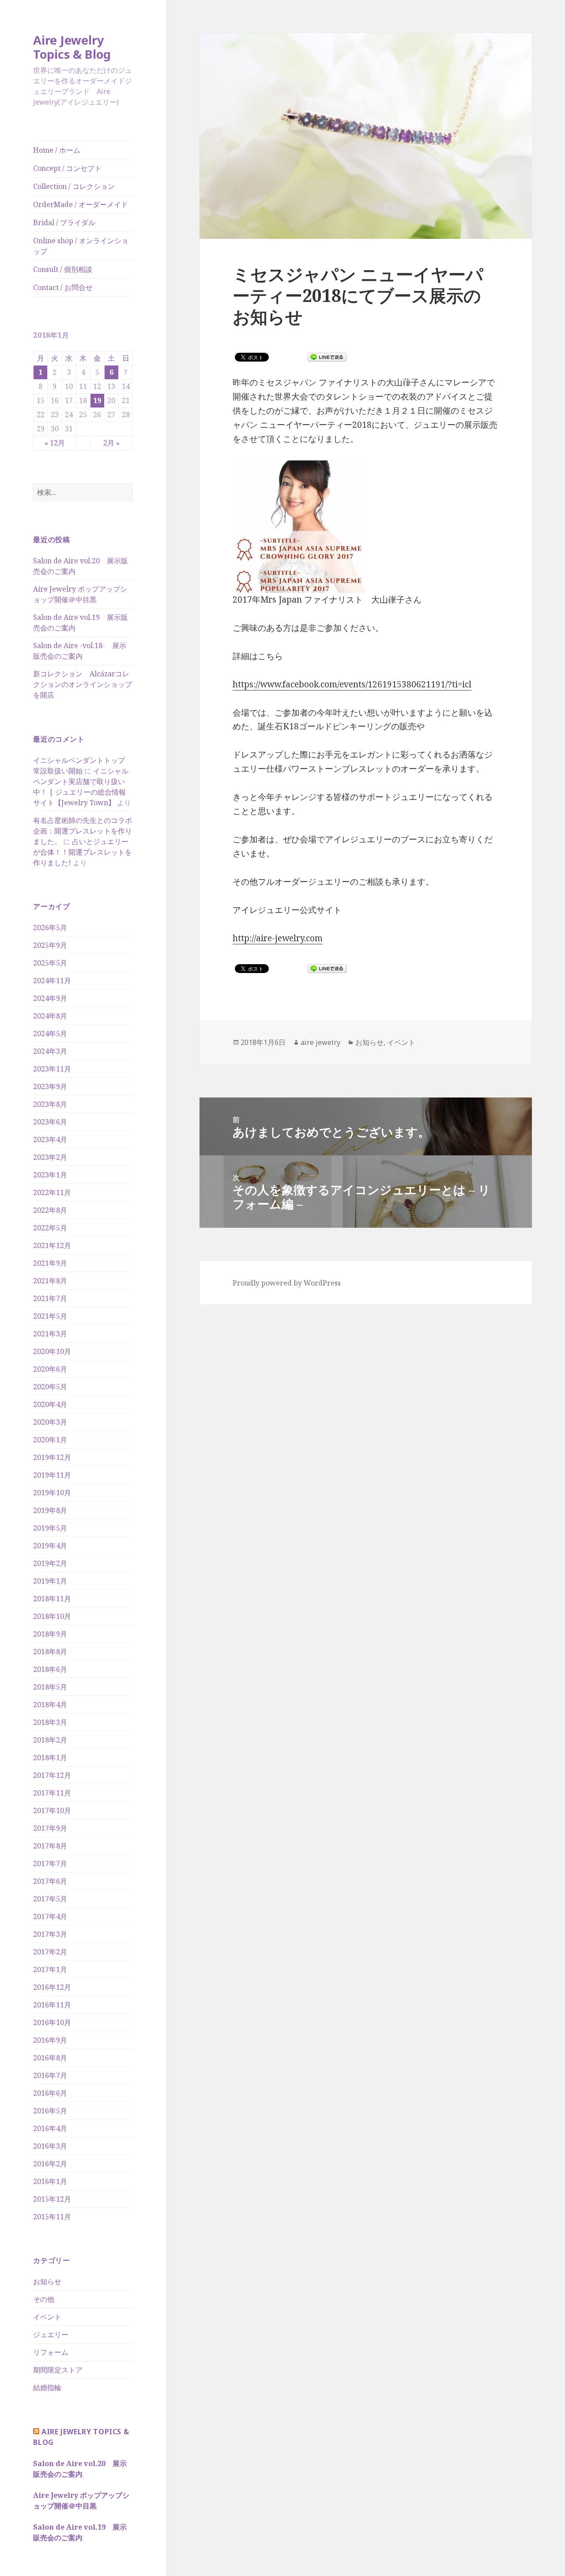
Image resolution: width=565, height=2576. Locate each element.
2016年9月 (50, 2040)
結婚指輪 (47, 2387)
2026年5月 (50, 928)
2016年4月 (50, 2128)
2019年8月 (50, 1510)
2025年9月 (50, 945)
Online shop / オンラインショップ (81, 246)
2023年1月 (50, 1175)
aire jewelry (320, 1042)
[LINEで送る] (327, 357)
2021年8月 (50, 1281)
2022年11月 (52, 1192)
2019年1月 (50, 1581)
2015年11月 (52, 2217)
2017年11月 (52, 1793)
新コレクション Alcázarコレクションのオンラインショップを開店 (83, 684)
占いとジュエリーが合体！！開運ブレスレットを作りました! (83, 852)
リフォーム (51, 2352)
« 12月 (55, 443)
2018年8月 (50, 1652)
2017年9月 (50, 1828)
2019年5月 (50, 1528)
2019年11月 (52, 1475)
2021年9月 (50, 1263)
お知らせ (47, 2282)
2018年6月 (50, 1669)
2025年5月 (50, 963)
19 (97, 400)
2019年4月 (50, 1546)
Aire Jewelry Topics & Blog (72, 47)
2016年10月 (52, 2022)
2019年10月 (52, 1493)
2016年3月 (50, 2146)
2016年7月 (50, 2075)
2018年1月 (50, 1758)
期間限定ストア (58, 2370)
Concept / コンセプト (67, 168)
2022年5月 (50, 1228)
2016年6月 (50, 2093)
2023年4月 (50, 1139)
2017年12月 (52, 1775)
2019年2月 (50, 1563)
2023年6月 (50, 1122)
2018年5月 (50, 1687)
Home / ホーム (57, 150)
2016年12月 (52, 1987)
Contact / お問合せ (63, 287)
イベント (47, 2317)
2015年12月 (52, 2199)
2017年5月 (50, 1899)
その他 (44, 2299)
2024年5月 (50, 1033)
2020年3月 (50, 1422)
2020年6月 (50, 1369)
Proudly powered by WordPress (287, 1283)
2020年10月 (52, 1351)
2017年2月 (50, 1952)
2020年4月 (50, 1404)
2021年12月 (52, 1245)
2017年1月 (50, 1969)
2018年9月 (50, 1634)
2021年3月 (50, 1334)
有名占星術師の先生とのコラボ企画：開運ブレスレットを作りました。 (83, 831)
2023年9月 (50, 1086)
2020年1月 (50, 1440)
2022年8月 (50, 1210)
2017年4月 (50, 1916)
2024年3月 (50, 1051)
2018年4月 (50, 1705)
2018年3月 (50, 1722)
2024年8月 (50, 1016)
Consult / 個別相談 (63, 269)
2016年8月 (50, 2058)
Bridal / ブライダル (64, 223)
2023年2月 (50, 1157)
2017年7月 (50, 1863)
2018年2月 (50, 1740)
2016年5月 (50, 2111)
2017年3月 (50, 1934)
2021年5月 (50, 1316)
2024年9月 (50, 998)
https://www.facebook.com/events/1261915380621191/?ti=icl (352, 684)
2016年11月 (52, 2005)
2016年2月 (50, 2164)
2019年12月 (52, 1457)
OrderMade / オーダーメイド (81, 204)
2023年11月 (52, 1069)
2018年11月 (52, 1599)
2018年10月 (52, 1616)
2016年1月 (50, 2181)
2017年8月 (50, 1846)
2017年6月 (50, 1881)
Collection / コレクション (74, 186)
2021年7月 (50, 1298)
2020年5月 (50, 1387)
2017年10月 (52, 1810)
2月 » (111, 443)
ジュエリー (51, 2335)
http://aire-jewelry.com (278, 938)
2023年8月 (50, 1104)
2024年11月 (52, 981)
